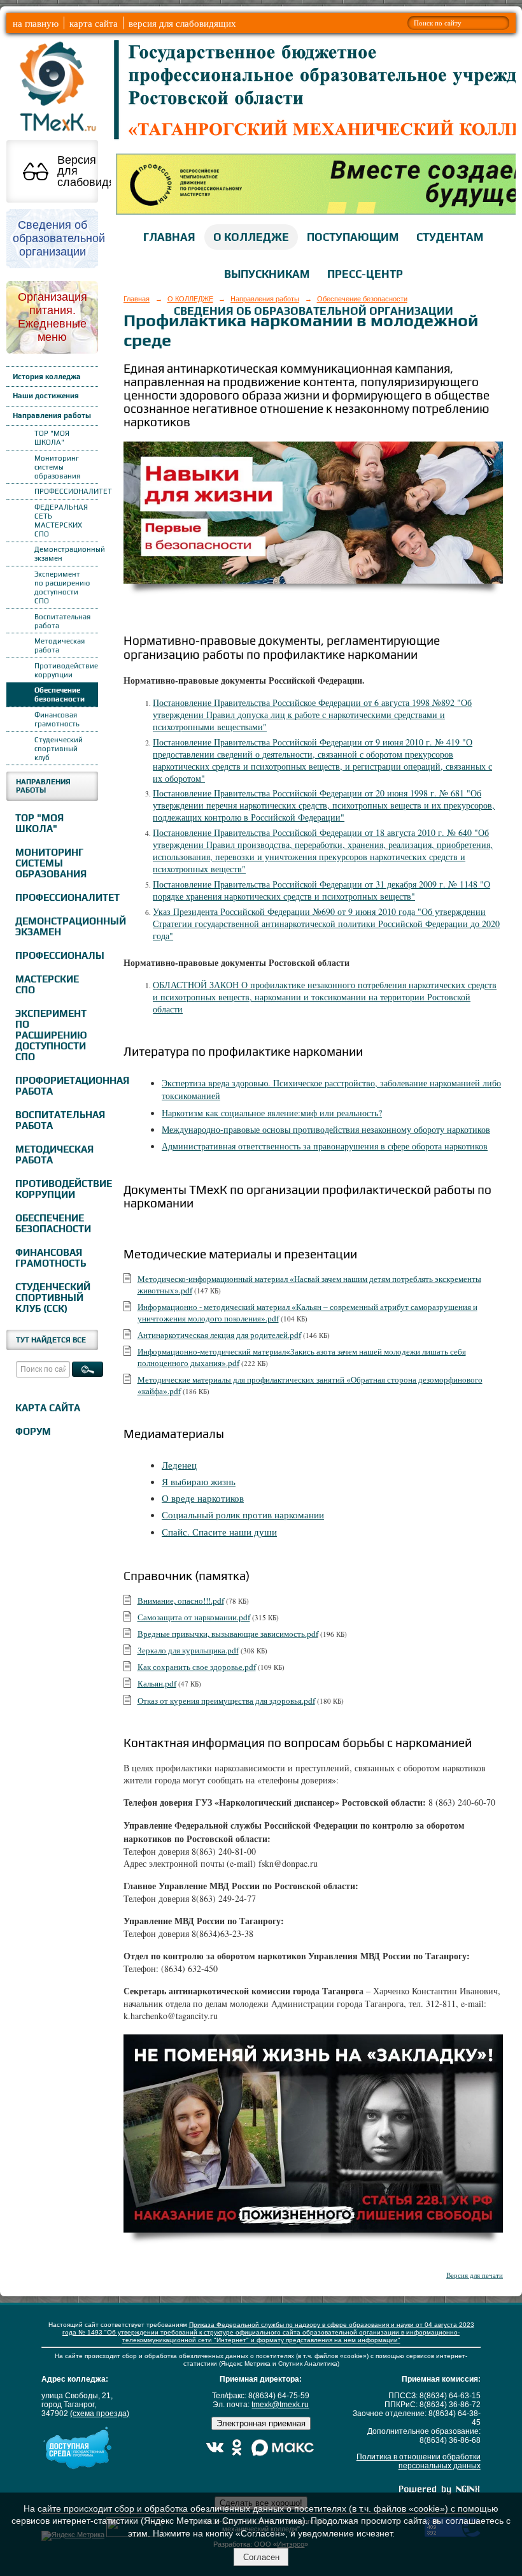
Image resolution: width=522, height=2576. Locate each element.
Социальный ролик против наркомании (243, 1515)
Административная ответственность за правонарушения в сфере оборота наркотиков (325, 1146)
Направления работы (52, 415)
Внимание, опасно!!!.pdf (181, 1601)
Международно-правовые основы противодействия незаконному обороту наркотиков (326, 1129)
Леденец (179, 1465)
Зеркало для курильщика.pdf (188, 1650)
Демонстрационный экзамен (66, 554)
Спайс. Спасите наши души (219, 1532)
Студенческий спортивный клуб (59, 749)
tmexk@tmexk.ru (280, 2405)
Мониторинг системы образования (57, 467)
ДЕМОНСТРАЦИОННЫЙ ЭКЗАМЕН (55, 926)
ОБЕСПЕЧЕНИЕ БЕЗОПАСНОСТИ (53, 1223)
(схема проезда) (100, 2414)
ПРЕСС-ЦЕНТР (365, 274)
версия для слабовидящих (182, 23)
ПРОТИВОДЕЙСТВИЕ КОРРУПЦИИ (55, 1189)
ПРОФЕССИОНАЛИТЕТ (66, 491)
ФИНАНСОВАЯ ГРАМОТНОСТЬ (51, 1258)
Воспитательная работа (62, 621)
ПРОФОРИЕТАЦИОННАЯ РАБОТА (55, 1086)
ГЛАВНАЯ (169, 237)
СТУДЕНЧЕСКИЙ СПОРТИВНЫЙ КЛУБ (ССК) (53, 1298)
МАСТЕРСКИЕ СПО (47, 984)
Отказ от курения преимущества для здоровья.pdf (226, 1701)
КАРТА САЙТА (48, 1408)
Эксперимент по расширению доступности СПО (62, 587)
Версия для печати (475, 2275)
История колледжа (47, 377)
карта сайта (94, 23)
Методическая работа (60, 645)
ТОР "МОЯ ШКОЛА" (52, 438)
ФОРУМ (33, 1431)
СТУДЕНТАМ (450, 237)
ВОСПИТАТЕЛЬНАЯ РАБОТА (55, 1120)
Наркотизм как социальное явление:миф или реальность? (272, 1113)
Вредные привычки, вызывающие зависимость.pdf (228, 1634)
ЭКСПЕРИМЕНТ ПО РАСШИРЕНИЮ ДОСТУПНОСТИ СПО (51, 1035)
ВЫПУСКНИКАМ (267, 274)
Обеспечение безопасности (60, 694)
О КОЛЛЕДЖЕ (251, 237)
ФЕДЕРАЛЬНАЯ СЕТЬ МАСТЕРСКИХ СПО (61, 521)
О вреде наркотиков (203, 1498)
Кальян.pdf (157, 1683)
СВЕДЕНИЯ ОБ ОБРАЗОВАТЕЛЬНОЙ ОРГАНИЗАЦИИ (314, 311)
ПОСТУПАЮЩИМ (353, 237)
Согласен (261, 2557)
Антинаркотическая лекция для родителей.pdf (219, 1335)
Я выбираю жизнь (199, 1481)
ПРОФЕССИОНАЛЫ (55, 955)
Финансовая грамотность (57, 719)
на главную (36, 23)
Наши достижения (46, 396)
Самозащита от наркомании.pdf (194, 1617)
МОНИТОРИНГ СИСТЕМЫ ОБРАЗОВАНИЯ (51, 863)
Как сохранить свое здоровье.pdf (197, 1667)
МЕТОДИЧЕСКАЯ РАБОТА (54, 1155)
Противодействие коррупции (66, 670)
